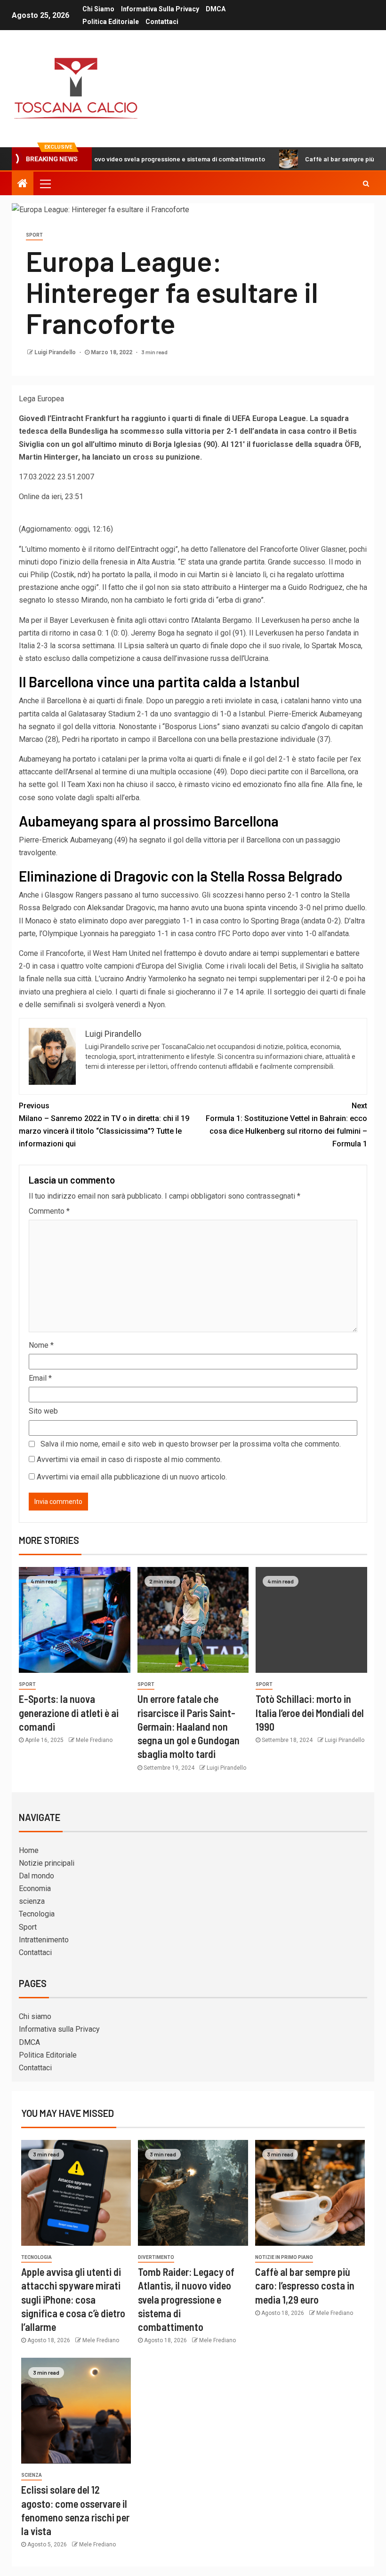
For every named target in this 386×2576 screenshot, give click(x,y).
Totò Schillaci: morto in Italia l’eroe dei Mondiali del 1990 (310, 1713)
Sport (34, 235)
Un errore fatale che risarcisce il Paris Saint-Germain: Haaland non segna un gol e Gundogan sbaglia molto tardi (189, 1726)
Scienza (32, 2475)
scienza (32, 1901)
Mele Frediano (94, 1740)
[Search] (366, 183)
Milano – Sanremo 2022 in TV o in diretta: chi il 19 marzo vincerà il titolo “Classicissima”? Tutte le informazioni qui (104, 1125)
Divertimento (156, 2257)
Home (29, 1850)
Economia (35, 1888)
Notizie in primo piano (284, 2257)
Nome (41, 1345)
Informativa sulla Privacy (160, 9)
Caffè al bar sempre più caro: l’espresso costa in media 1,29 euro (305, 2286)
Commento (49, 1211)
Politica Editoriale (111, 22)
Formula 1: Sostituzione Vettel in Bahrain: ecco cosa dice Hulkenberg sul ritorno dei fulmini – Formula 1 (286, 1125)
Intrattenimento (44, 1940)
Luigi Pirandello (56, 352)
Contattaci (162, 22)
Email (40, 1378)
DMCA (216, 9)
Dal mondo (36, 1876)
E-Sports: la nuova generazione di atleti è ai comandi (69, 1713)
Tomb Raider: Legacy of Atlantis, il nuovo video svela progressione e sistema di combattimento (186, 2299)
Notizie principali (47, 1863)
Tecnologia (37, 1914)
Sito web (43, 1411)
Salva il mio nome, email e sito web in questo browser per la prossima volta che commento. (191, 1444)
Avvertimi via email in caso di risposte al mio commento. (129, 1459)
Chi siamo (98, 9)
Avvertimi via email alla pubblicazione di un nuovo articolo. (132, 1477)
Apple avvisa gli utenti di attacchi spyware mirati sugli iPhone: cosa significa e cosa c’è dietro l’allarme (73, 2299)
